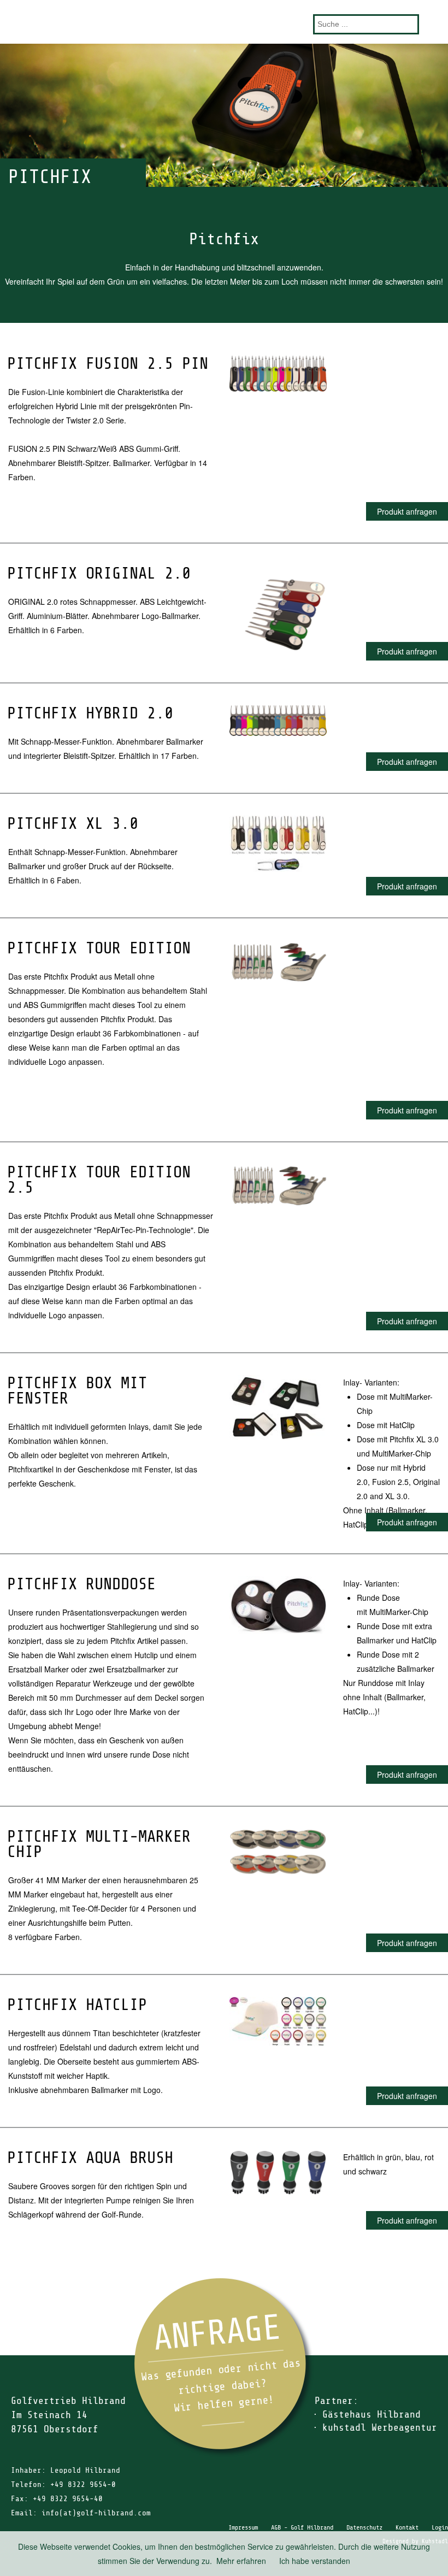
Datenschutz (364, 2527)
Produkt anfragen (407, 511)
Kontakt (407, 2527)
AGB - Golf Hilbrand (302, 2527)
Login (440, 2527)
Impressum (243, 2527)
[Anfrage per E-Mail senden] (224, 2368)
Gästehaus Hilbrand (372, 2414)
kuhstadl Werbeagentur (380, 2427)
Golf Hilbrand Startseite (224, 22)
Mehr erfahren (241, 2561)
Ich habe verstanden (315, 2561)
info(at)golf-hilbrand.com (96, 2513)
